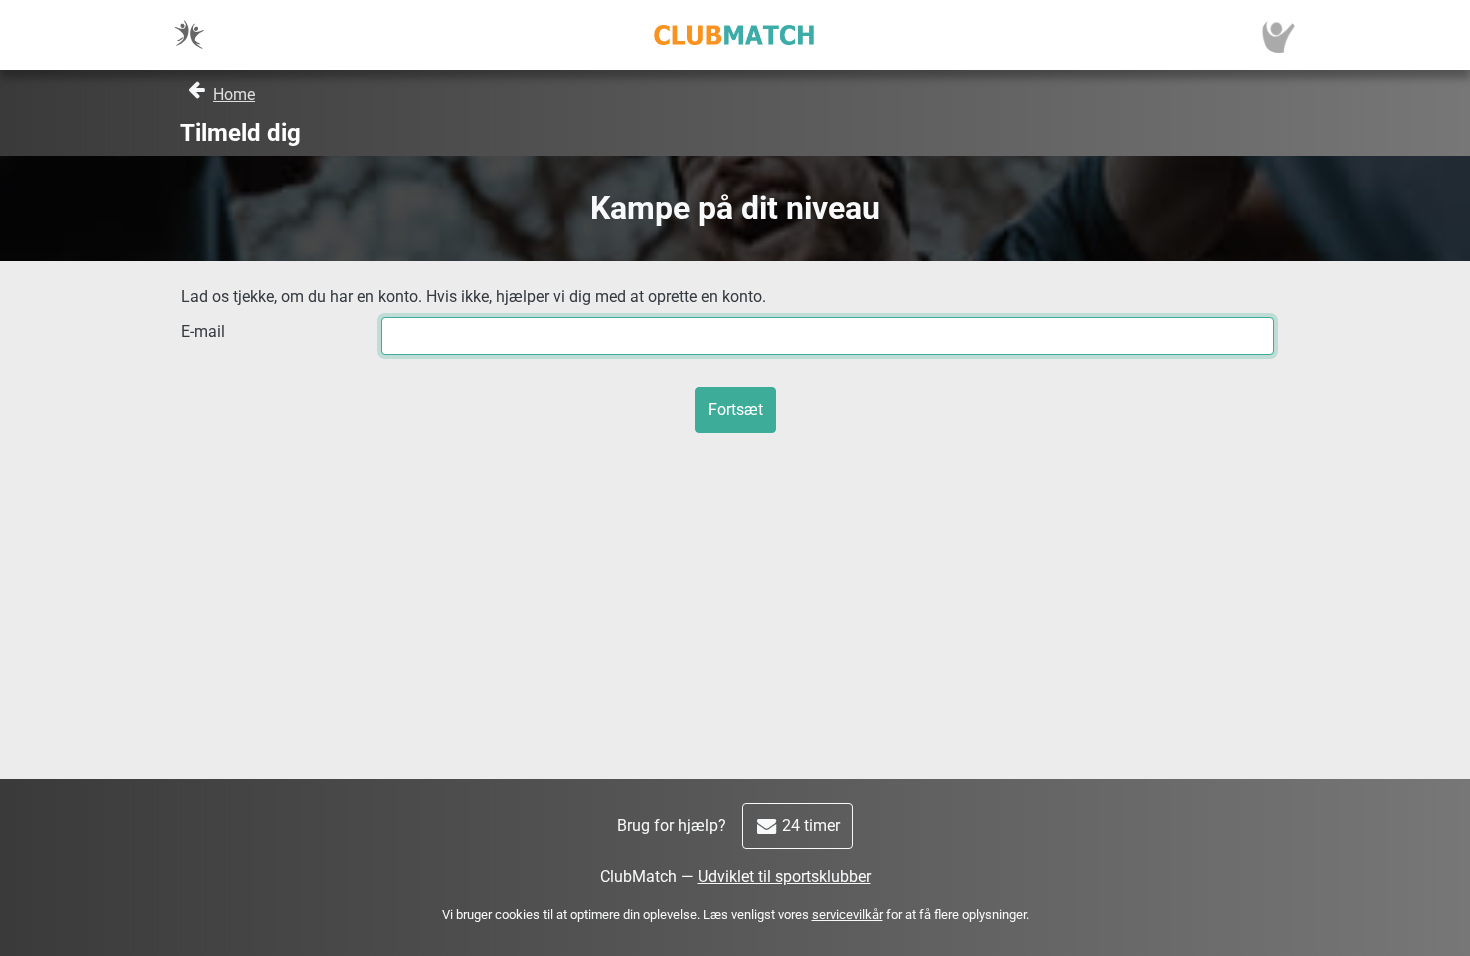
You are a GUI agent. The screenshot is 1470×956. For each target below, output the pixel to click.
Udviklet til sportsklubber (784, 876)
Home (234, 94)
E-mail (203, 331)
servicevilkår (847, 914)
